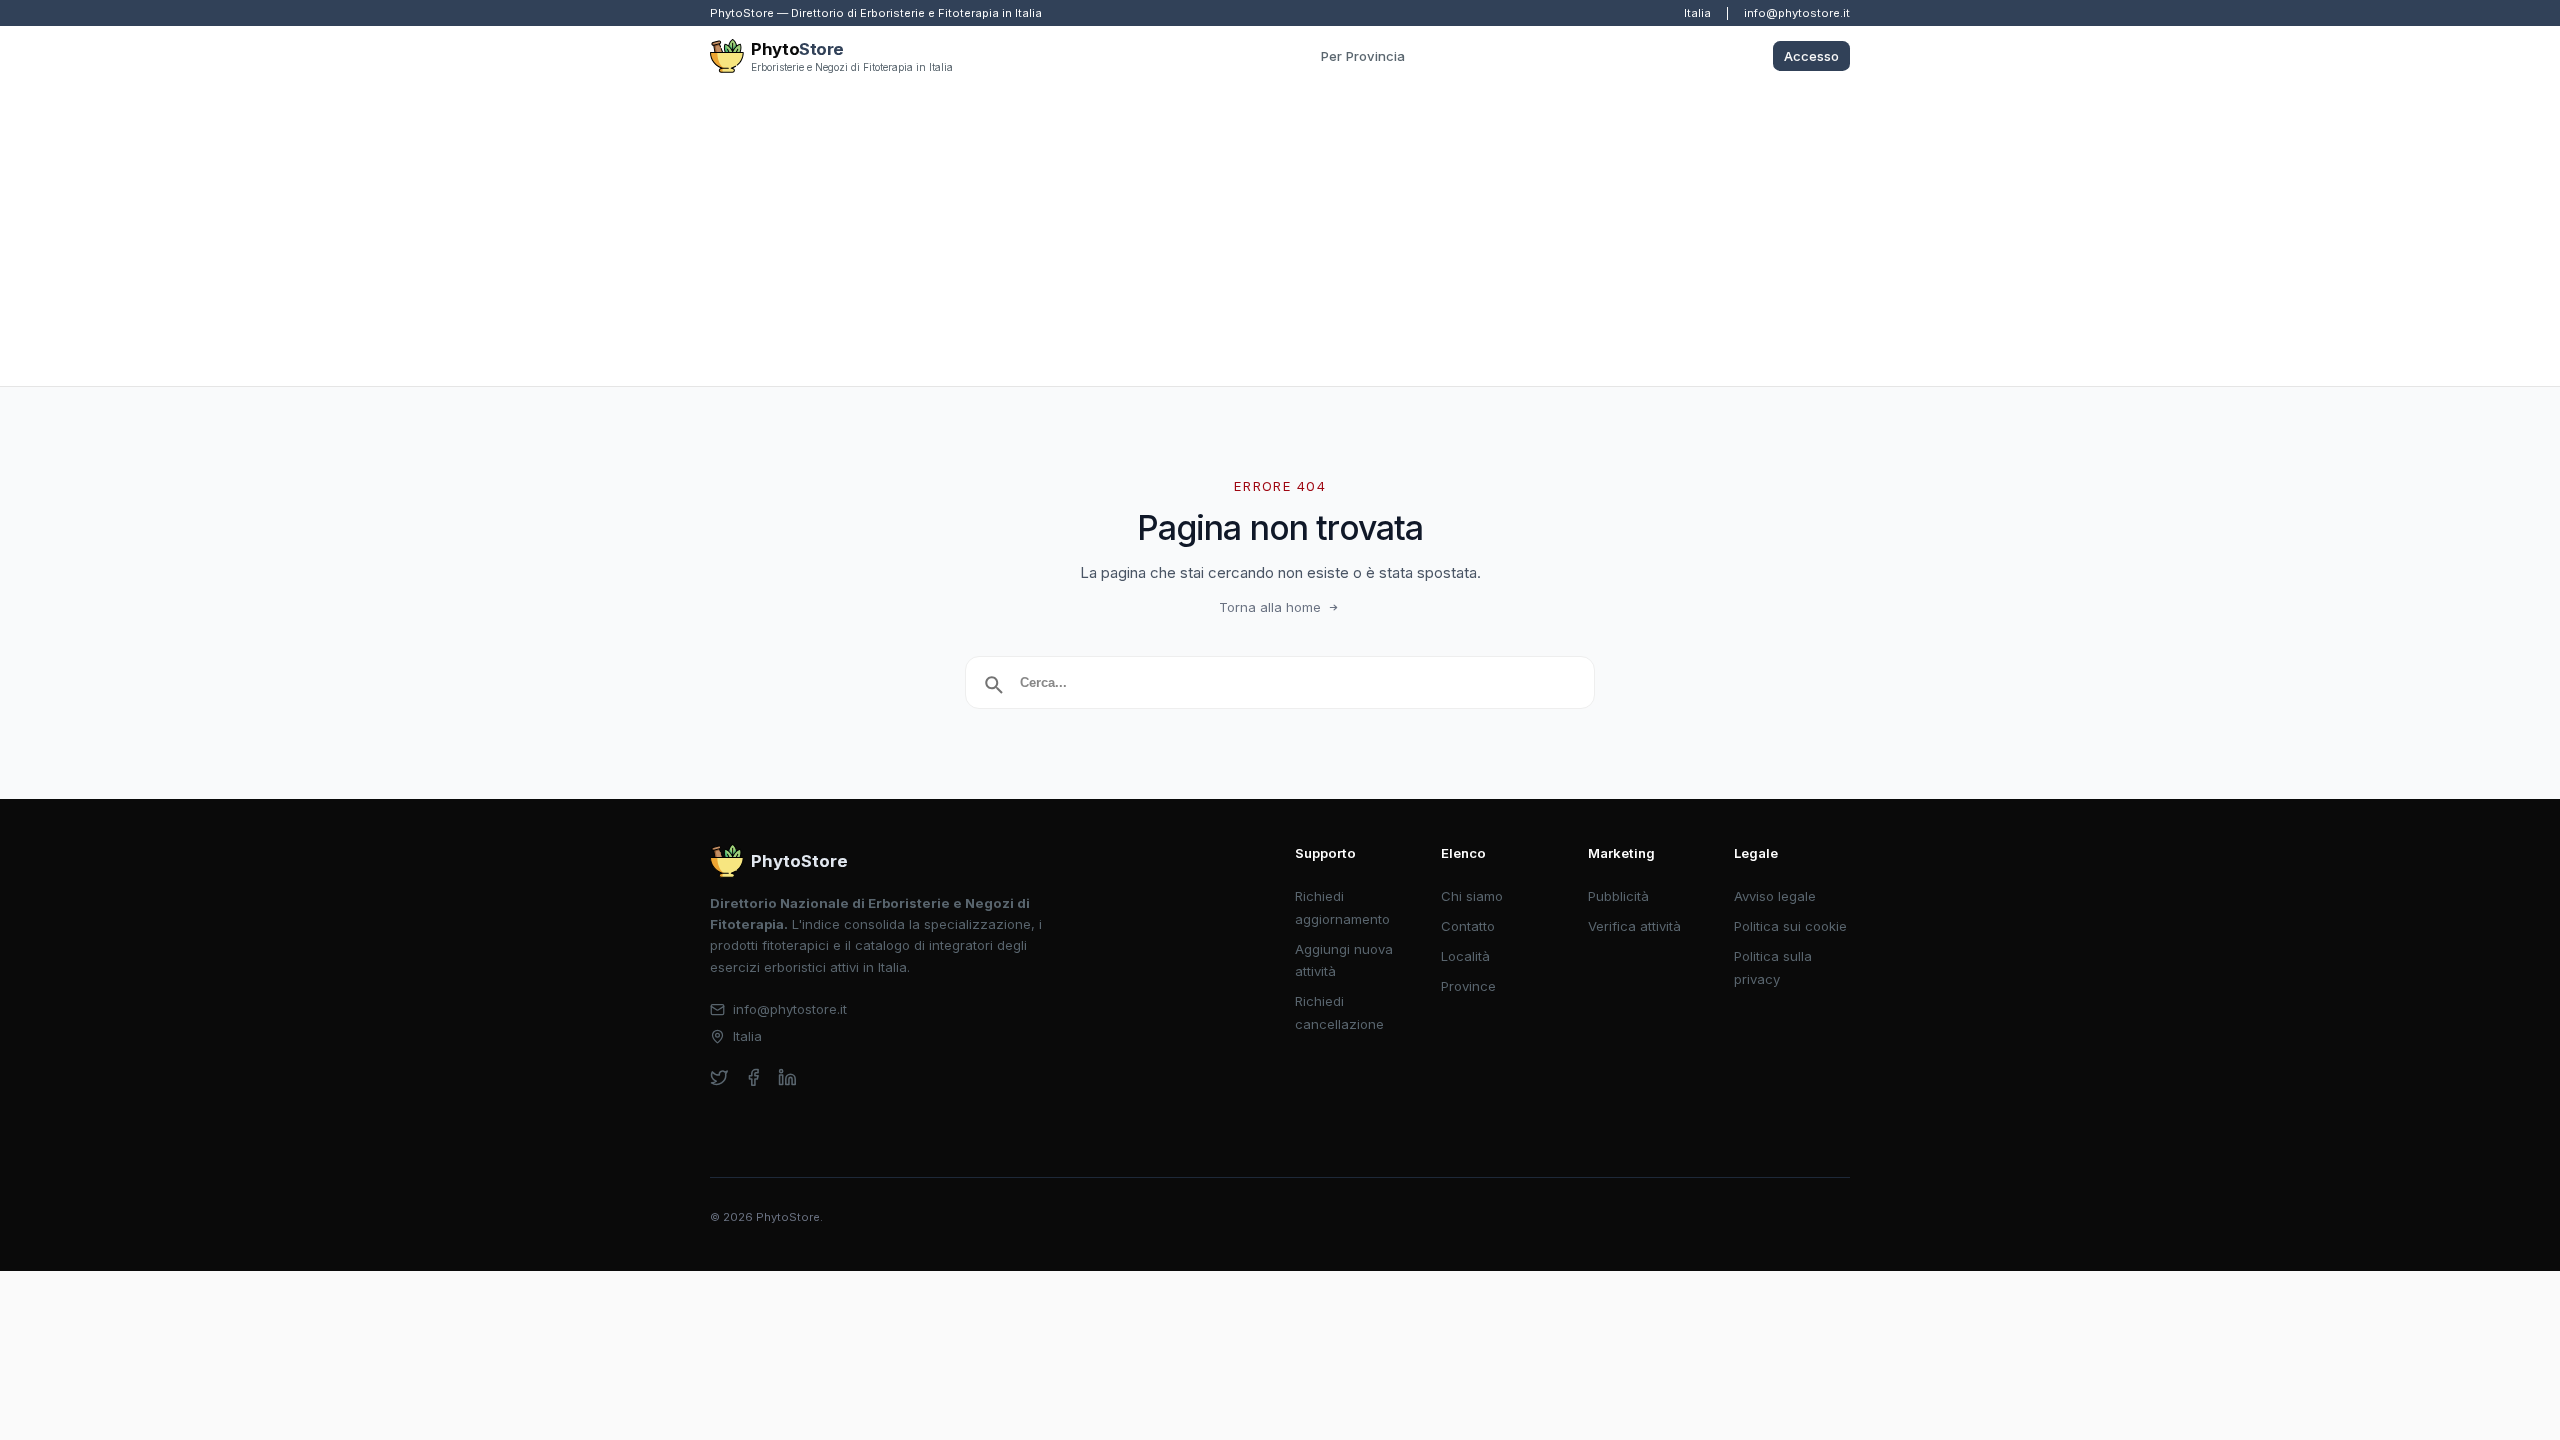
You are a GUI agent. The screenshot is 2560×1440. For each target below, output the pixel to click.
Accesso (1811, 56)
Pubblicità (1618, 896)
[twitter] (719, 1077)
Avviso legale (1775, 896)
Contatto (1468, 926)
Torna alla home (1270, 607)
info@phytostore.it (1797, 13)
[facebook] (753, 1077)
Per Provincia (1363, 56)
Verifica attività (1634, 926)
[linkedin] (787, 1077)
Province (1468, 986)
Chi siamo (1472, 896)
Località (1465, 956)
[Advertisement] (1280, 236)
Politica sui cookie (1790, 926)
